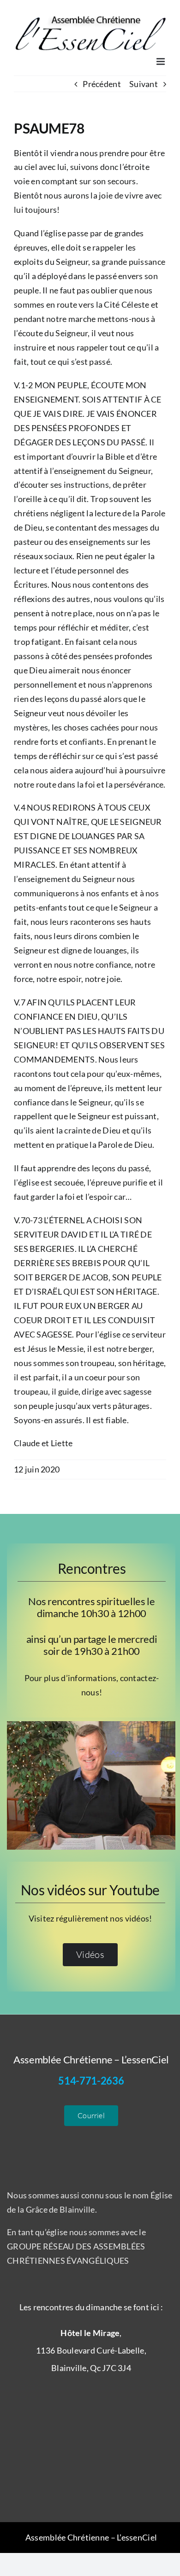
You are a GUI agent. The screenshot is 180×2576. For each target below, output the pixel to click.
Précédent (102, 84)
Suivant (144, 84)
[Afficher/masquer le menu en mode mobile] (161, 61)
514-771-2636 (91, 2081)
